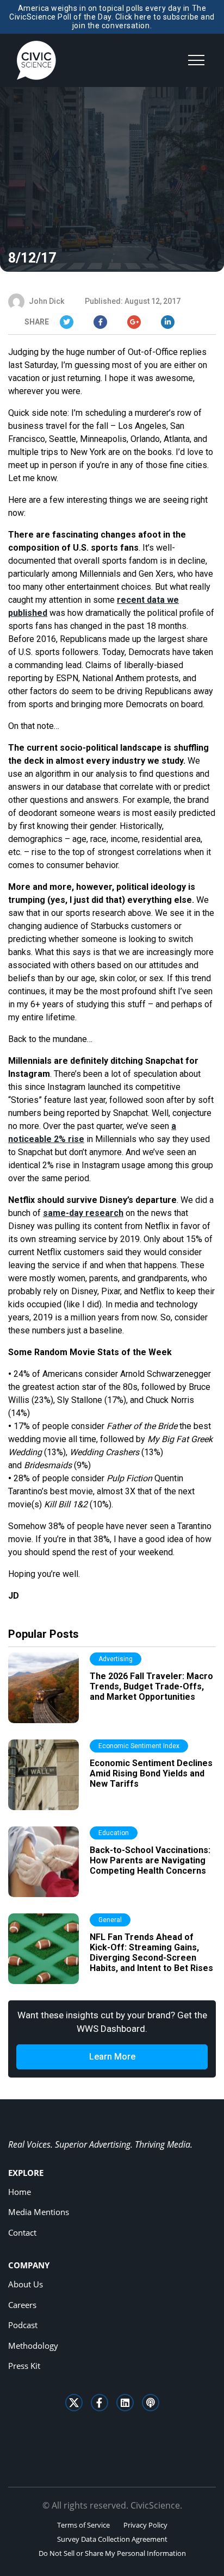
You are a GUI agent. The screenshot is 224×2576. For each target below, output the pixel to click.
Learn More (112, 2057)
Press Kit (24, 2366)
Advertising (116, 1659)
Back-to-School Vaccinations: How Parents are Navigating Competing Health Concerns (150, 1860)
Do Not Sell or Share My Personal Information (112, 2553)
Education (114, 1833)
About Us (26, 2284)
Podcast (23, 2325)
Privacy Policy (145, 2525)
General (110, 1920)
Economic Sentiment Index (139, 1746)
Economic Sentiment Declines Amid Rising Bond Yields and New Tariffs (151, 1773)
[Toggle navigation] (196, 60)
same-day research (83, 1213)
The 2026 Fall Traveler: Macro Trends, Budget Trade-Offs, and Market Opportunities (151, 1686)
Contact (22, 2232)
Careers (22, 2305)
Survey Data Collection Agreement (112, 2539)
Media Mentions (39, 2212)
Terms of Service (83, 2525)
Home (20, 2192)
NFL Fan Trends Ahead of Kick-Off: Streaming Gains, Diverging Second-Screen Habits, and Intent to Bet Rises (151, 1953)
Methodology (33, 2346)
